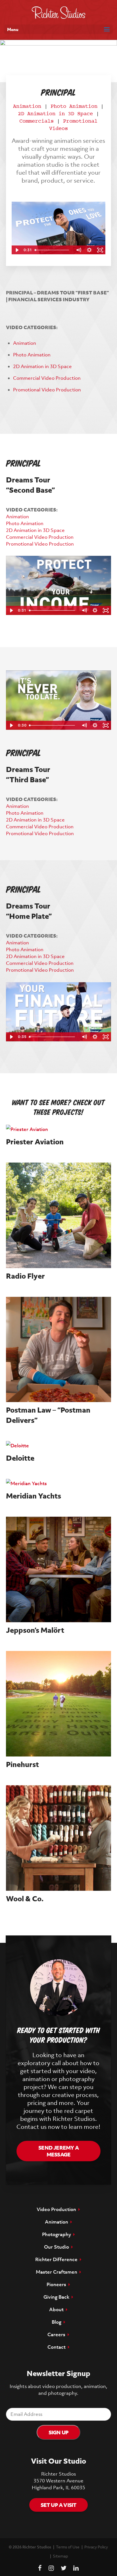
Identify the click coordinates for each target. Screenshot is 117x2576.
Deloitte (20, 1458)
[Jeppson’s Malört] (59, 1569)
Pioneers (58, 2284)
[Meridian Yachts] (59, 1483)
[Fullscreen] (100, 250)
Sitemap (60, 2556)
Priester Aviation (35, 1142)
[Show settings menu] (89, 250)
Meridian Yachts (34, 1496)
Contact (58, 2347)
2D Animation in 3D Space (55, 114)
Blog (58, 2322)
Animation (27, 107)
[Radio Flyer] (59, 1215)
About (58, 2309)
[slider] (53, 250)
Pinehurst (22, 1764)
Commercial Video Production (47, 378)
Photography (58, 2234)
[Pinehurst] (59, 1704)
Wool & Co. (25, 1899)
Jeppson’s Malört (35, 1630)
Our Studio (58, 2247)
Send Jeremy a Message (58, 2151)
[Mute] (78, 250)
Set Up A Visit (59, 2505)
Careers (58, 2334)
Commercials (36, 121)
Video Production (58, 2209)
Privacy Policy (96, 2547)
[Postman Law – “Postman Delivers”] (59, 1350)
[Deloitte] (59, 1446)
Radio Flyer (25, 1276)
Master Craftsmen (58, 2272)
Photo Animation (74, 107)
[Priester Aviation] (59, 1129)
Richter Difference (58, 2259)
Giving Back (58, 2297)
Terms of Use (68, 2547)
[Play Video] (17, 250)
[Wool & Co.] (59, 1838)
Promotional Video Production (47, 390)
